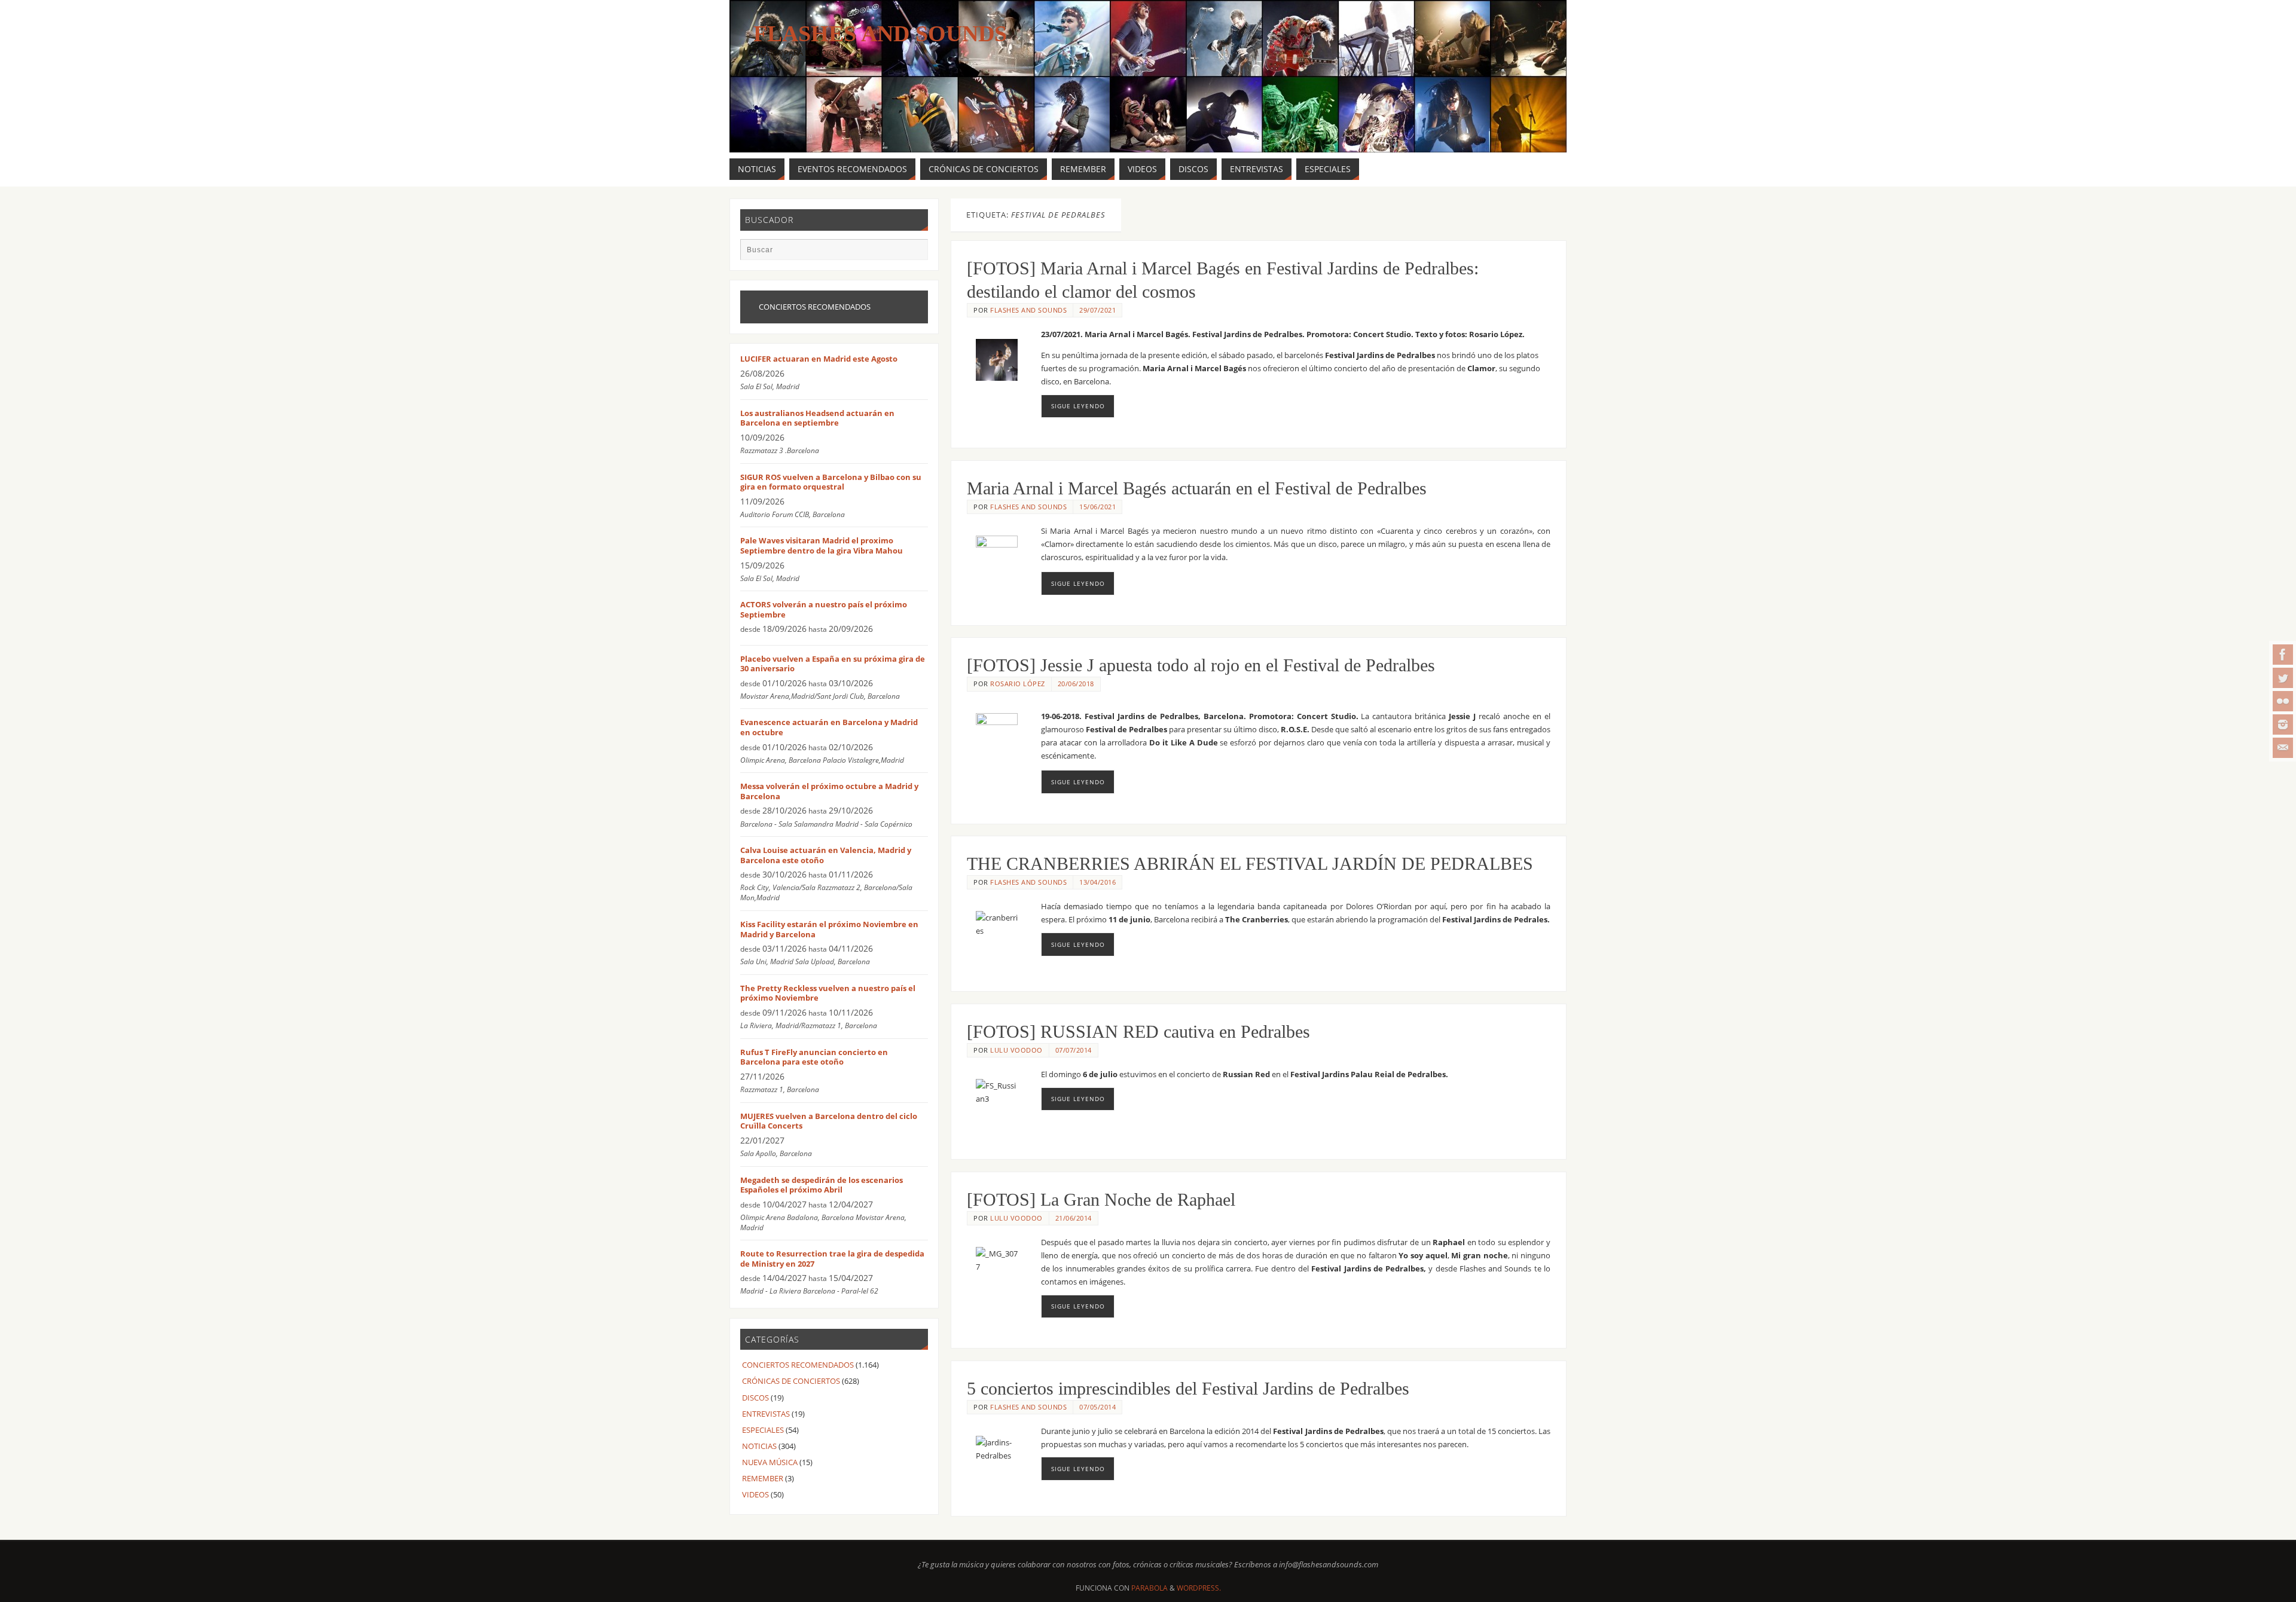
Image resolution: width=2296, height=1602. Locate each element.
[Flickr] (2283, 701)
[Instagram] (2283, 724)
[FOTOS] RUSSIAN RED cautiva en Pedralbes (1138, 1031)
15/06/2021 (1097, 507)
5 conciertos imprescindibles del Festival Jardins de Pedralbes (1188, 1388)
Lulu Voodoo (1016, 1050)
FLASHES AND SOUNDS (1028, 310)
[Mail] (2283, 748)
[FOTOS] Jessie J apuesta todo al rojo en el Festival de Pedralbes (1201, 665)
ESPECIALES (763, 1430)
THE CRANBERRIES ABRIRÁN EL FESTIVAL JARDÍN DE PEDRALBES (1250, 863)
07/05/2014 (1097, 1407)
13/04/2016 (1097, 882)
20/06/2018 (1076, 684)
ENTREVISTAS (766, 1414)
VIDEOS (755, 1494)
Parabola (1149, 1588)
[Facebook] (2283, 655)
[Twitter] (2283, 678)
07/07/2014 (1074, 1050)
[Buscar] (913, 253)
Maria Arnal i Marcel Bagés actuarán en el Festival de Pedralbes (1197, 488)
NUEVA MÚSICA (770, 1462)
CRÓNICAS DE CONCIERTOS (791, 1381)
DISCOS (755, 1398)
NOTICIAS (759, 1446)
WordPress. (1199, 1588)
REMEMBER (763, 1478)
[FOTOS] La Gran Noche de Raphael (1101, 1199)
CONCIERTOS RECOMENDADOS (798, 1365)
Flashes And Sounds (880, 33)
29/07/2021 (1097, 310)
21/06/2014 (1074, 1218)
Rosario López (1018, 684)
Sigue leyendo (1078, 406)
